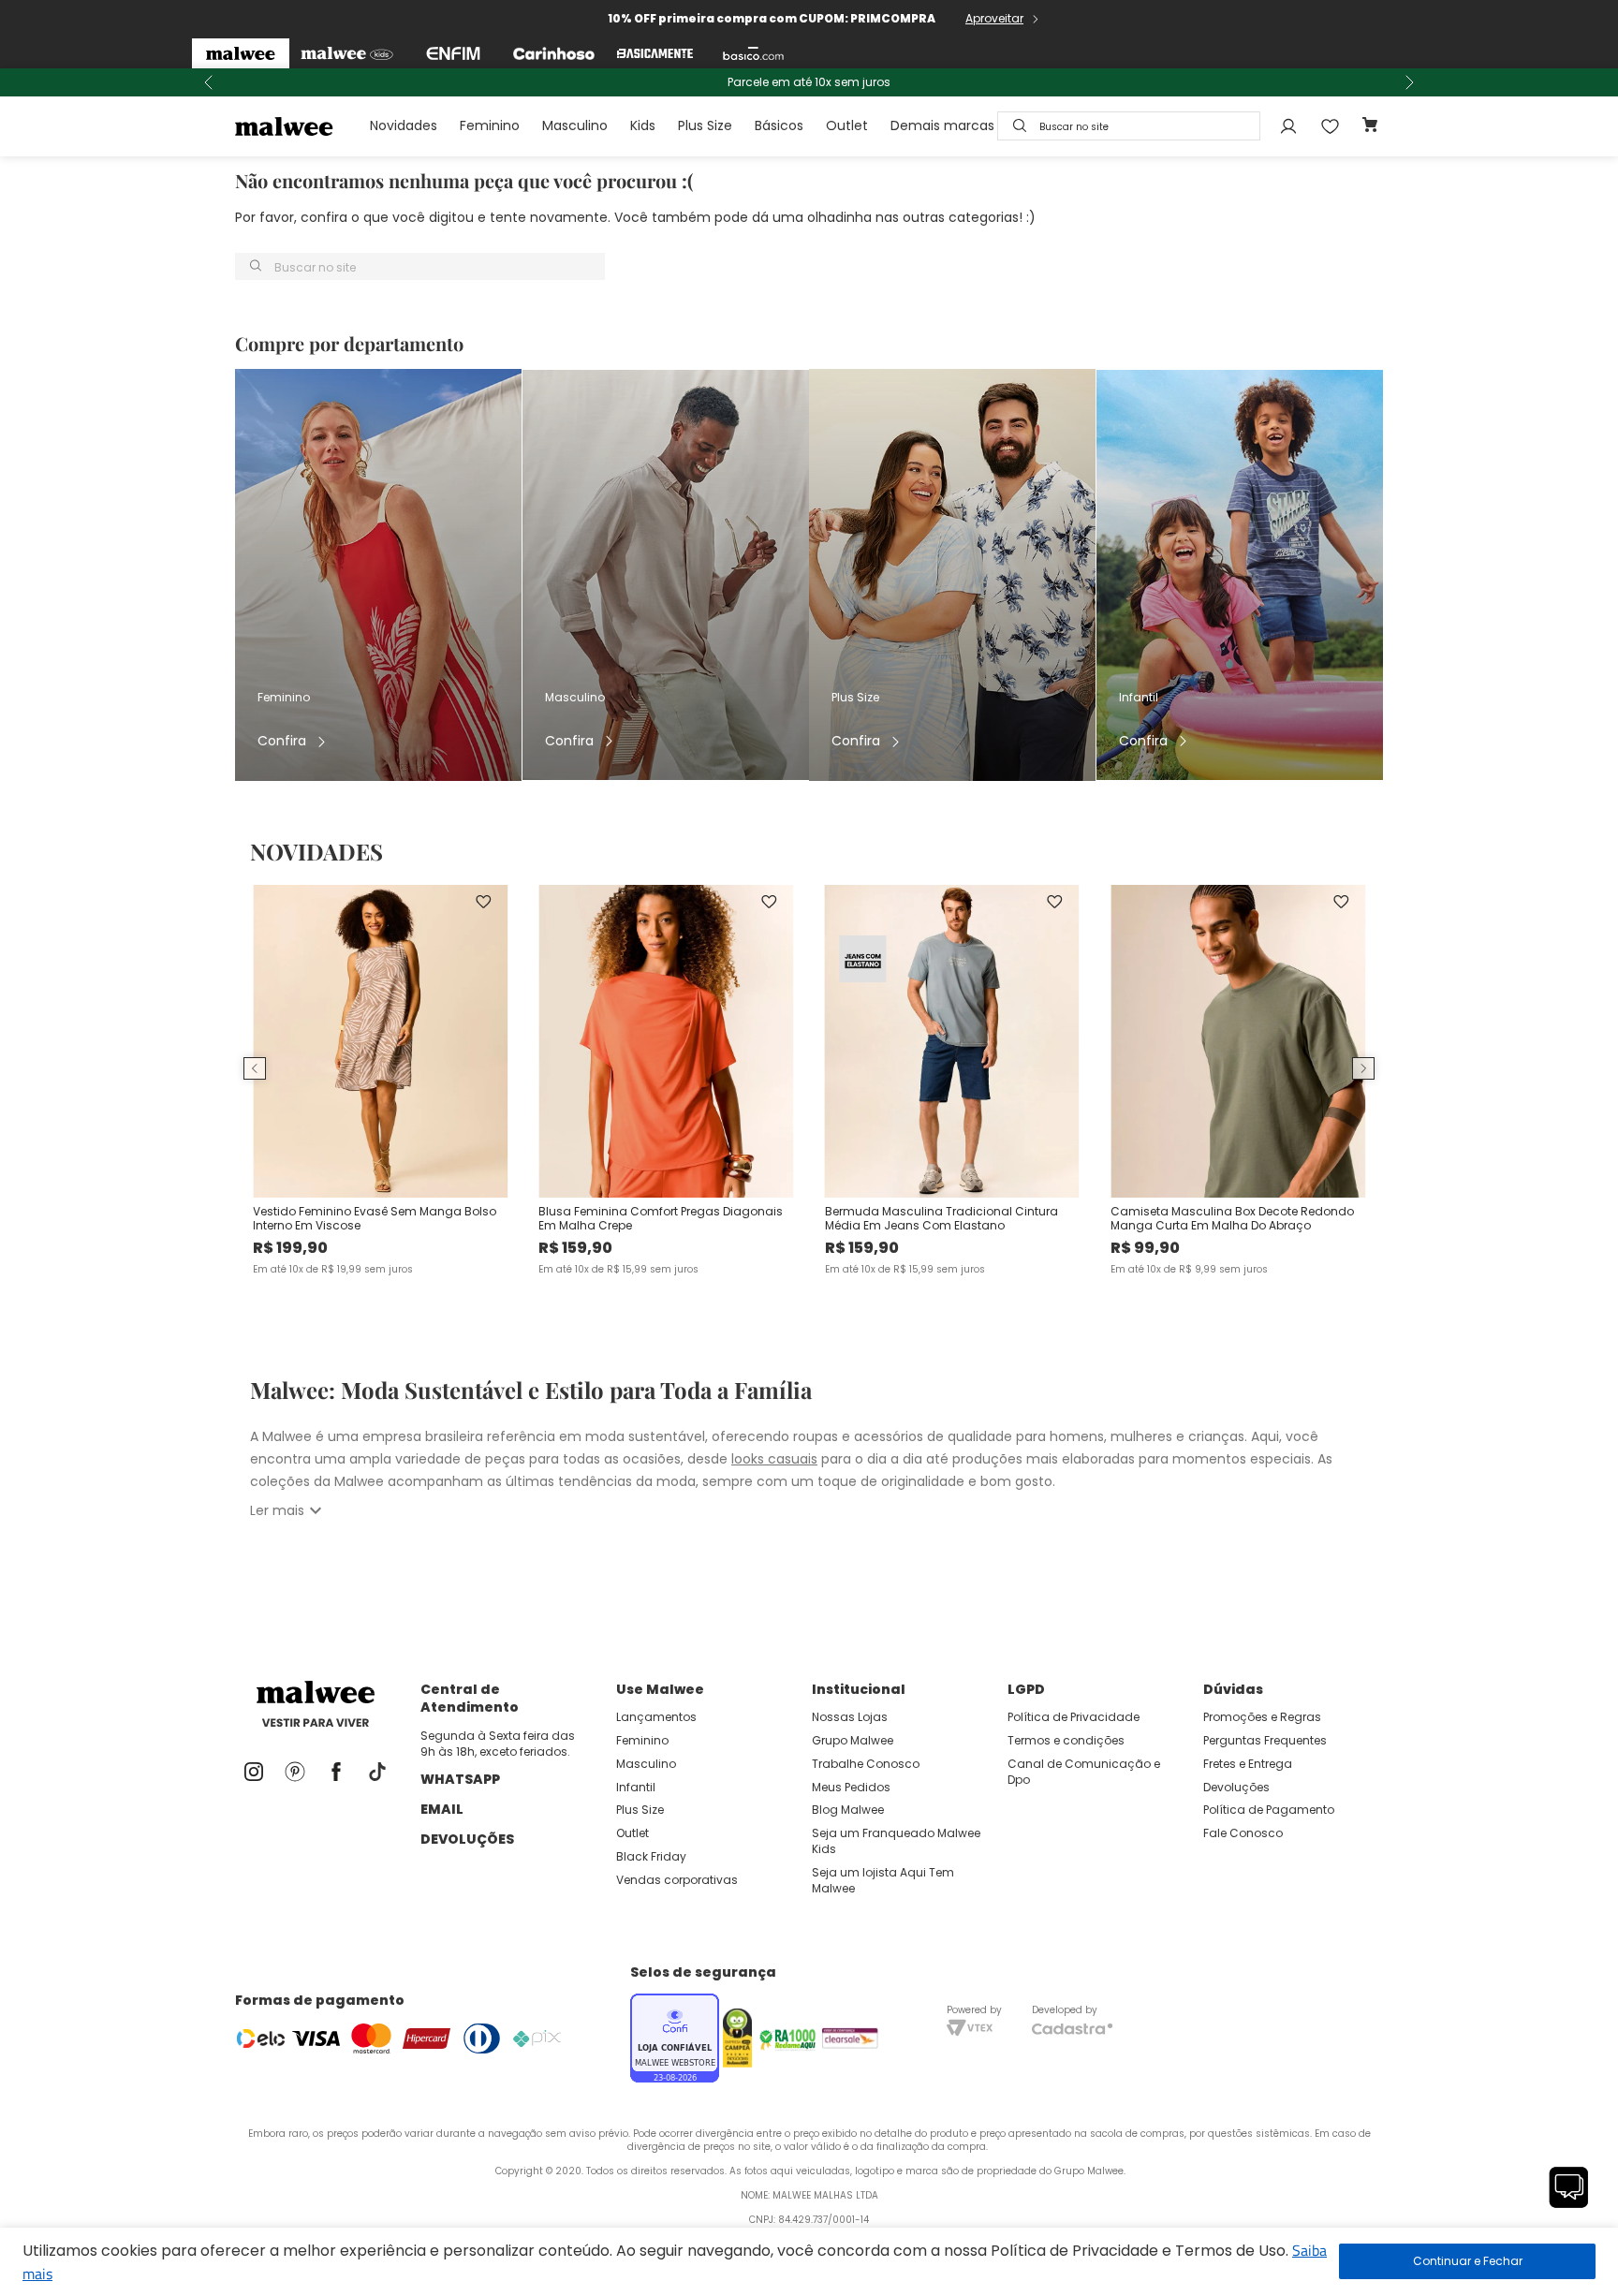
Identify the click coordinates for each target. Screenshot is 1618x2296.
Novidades (404, 125)
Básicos (779, 125)
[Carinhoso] (554, 53)
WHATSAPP (460, 1779)
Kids (643, 125)
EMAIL (442, 1809)
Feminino (490, 125)
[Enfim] (453, 53)
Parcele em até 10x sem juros (809, 82)
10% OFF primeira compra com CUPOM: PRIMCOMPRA (772, 18)
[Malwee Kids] (347, 53)
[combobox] (1129, 126)
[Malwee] (241, 53)
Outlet (847, 125)
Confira (282, 741)
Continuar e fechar (1467, 2261)
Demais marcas (942, 125)
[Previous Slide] (209, 82)
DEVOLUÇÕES (467, 1839)
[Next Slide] (1409, 82)
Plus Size (705, 125)
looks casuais (774, 1459)
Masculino (575, 125)
